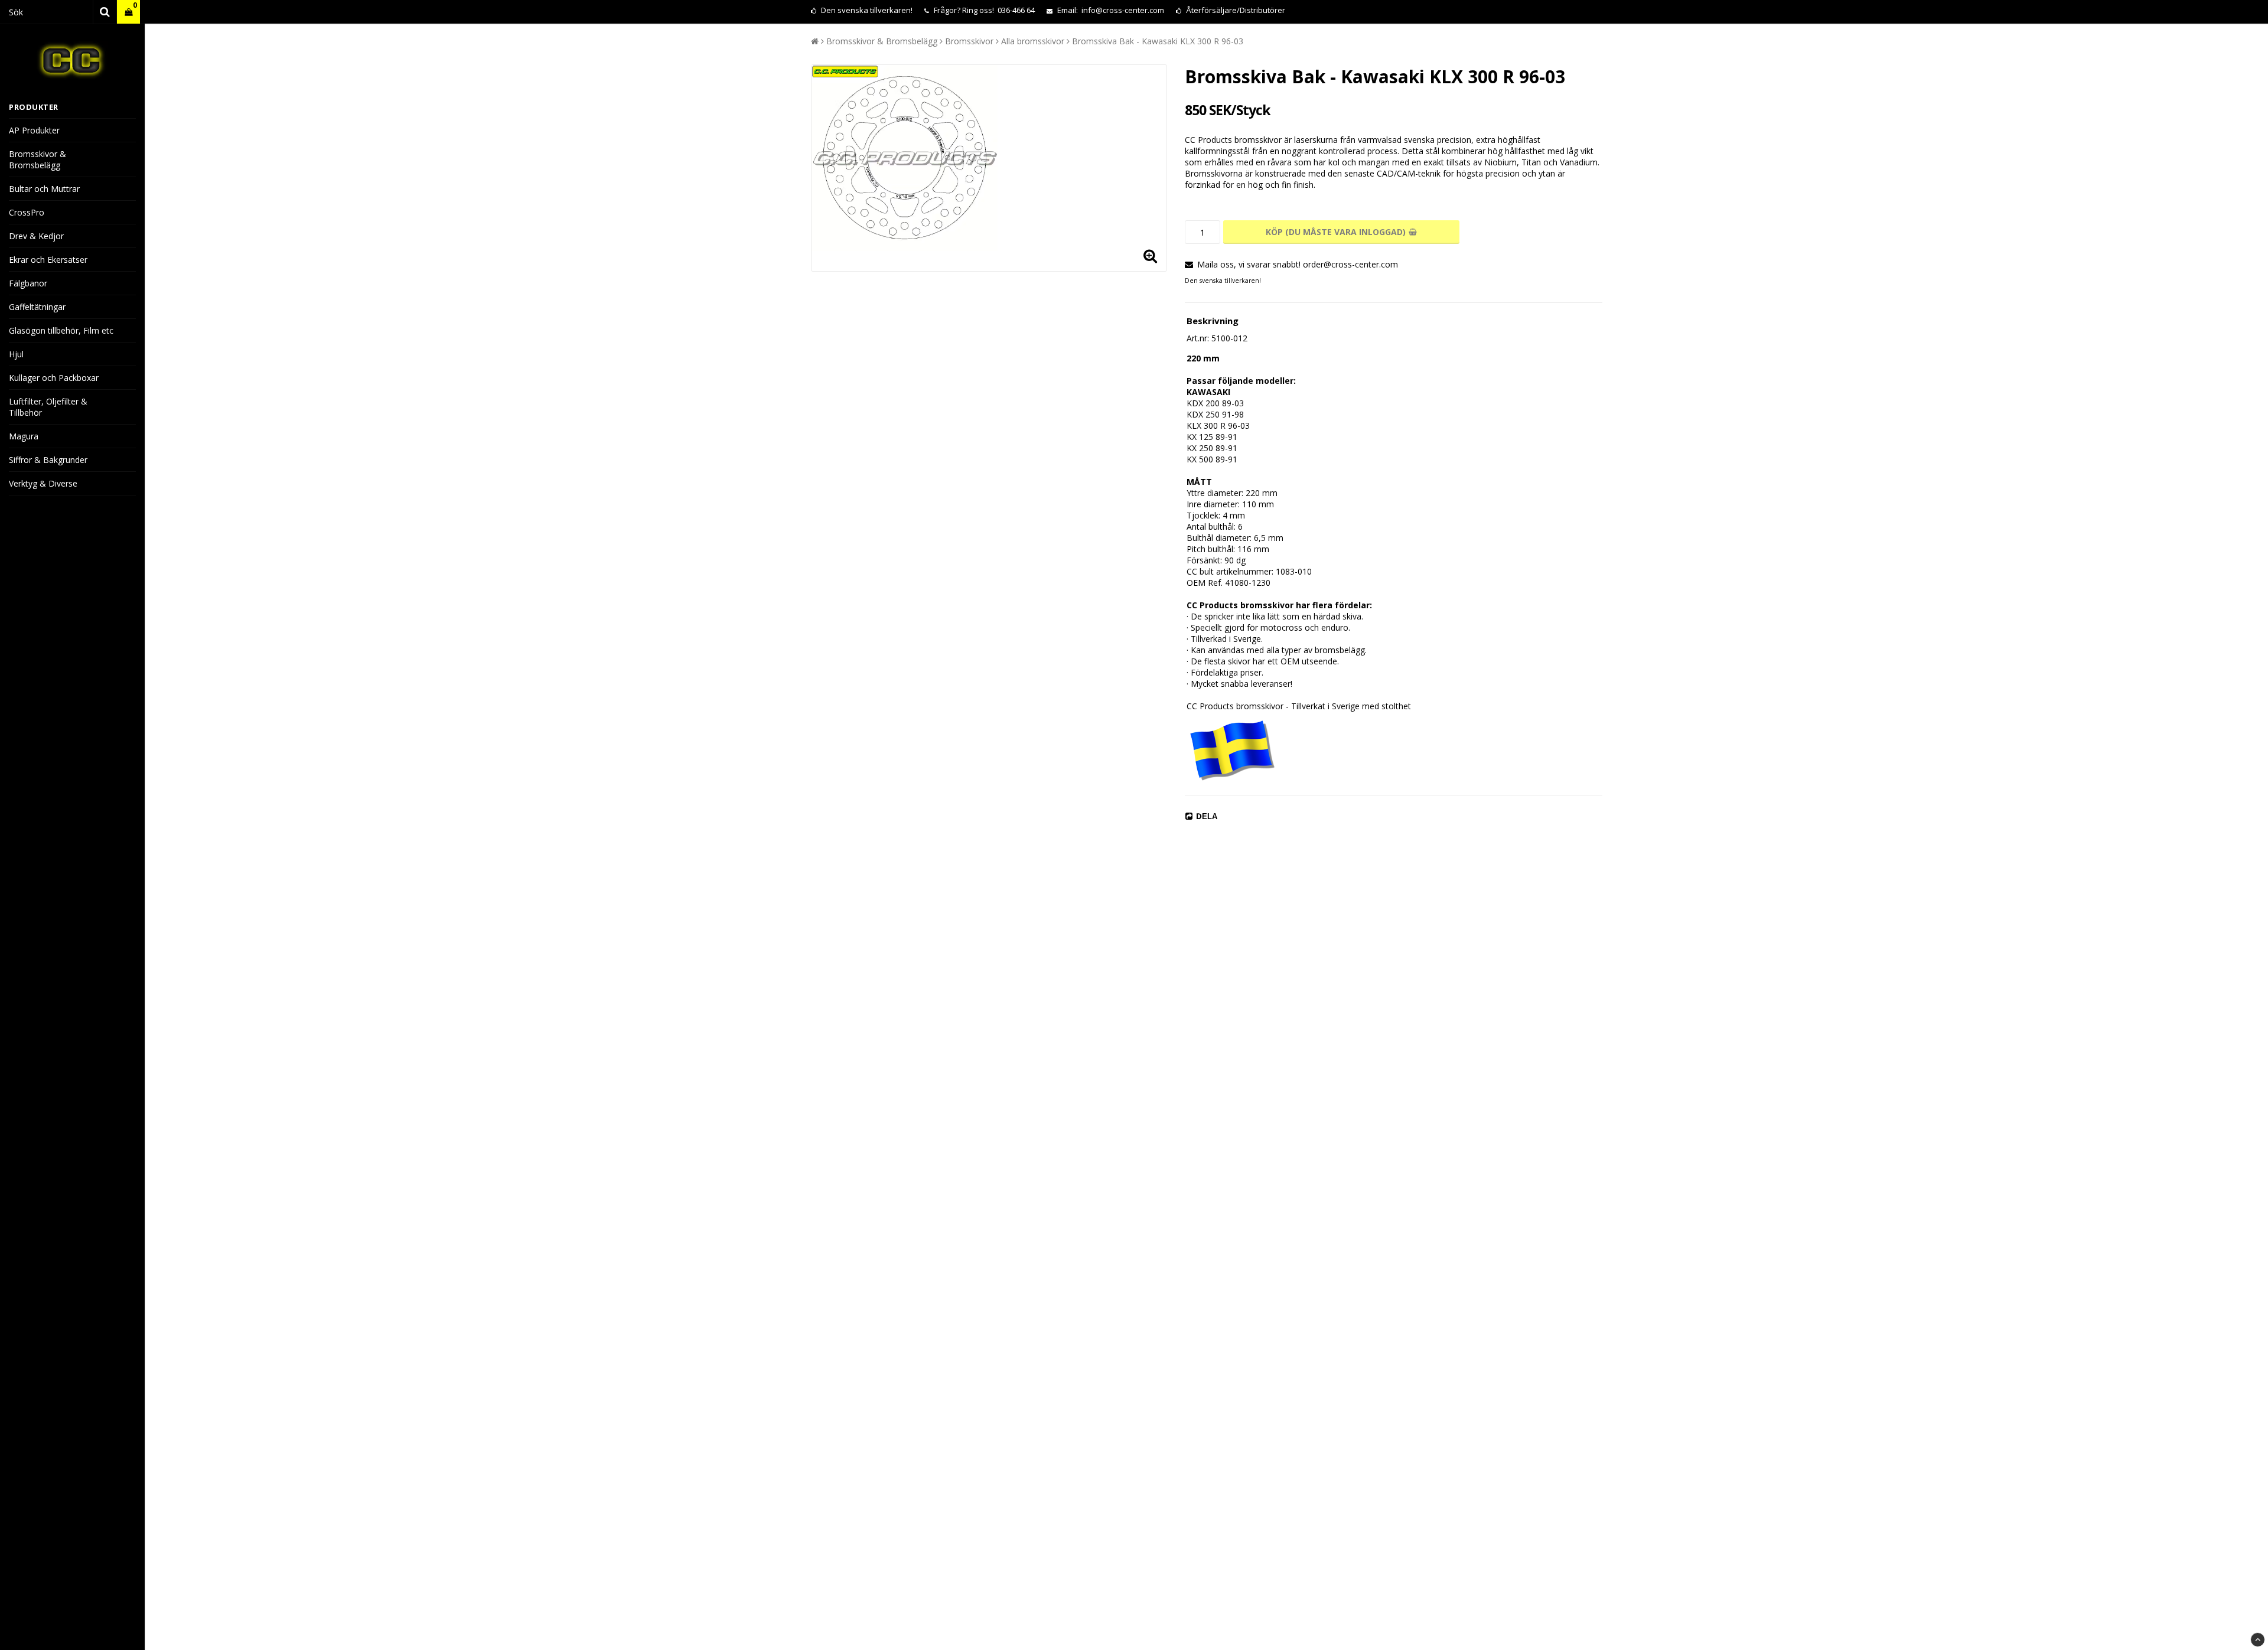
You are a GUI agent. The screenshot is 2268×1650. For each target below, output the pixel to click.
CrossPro (27, 212)
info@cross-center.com (1123, 10)
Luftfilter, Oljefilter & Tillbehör (48, 407)
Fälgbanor (28, 283)
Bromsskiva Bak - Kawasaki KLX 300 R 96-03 (1158, 41)
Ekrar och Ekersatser (48, 260)
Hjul (16, 354)
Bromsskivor (969, 41)
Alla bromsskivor (1033, 41)
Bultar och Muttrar (44, 189)
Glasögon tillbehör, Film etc (61, 330)
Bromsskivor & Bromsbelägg (38, 159)
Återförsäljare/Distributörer (1236, 10)
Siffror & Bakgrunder (48, 460)
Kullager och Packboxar (54, 378)
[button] (128, 12)
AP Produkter (34, 130)
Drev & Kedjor (36, 236)
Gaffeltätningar (37, 307)
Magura (24, 436)
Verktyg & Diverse (43, 483)
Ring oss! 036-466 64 (998, 10)
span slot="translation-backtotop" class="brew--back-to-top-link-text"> (2258, 1640)
